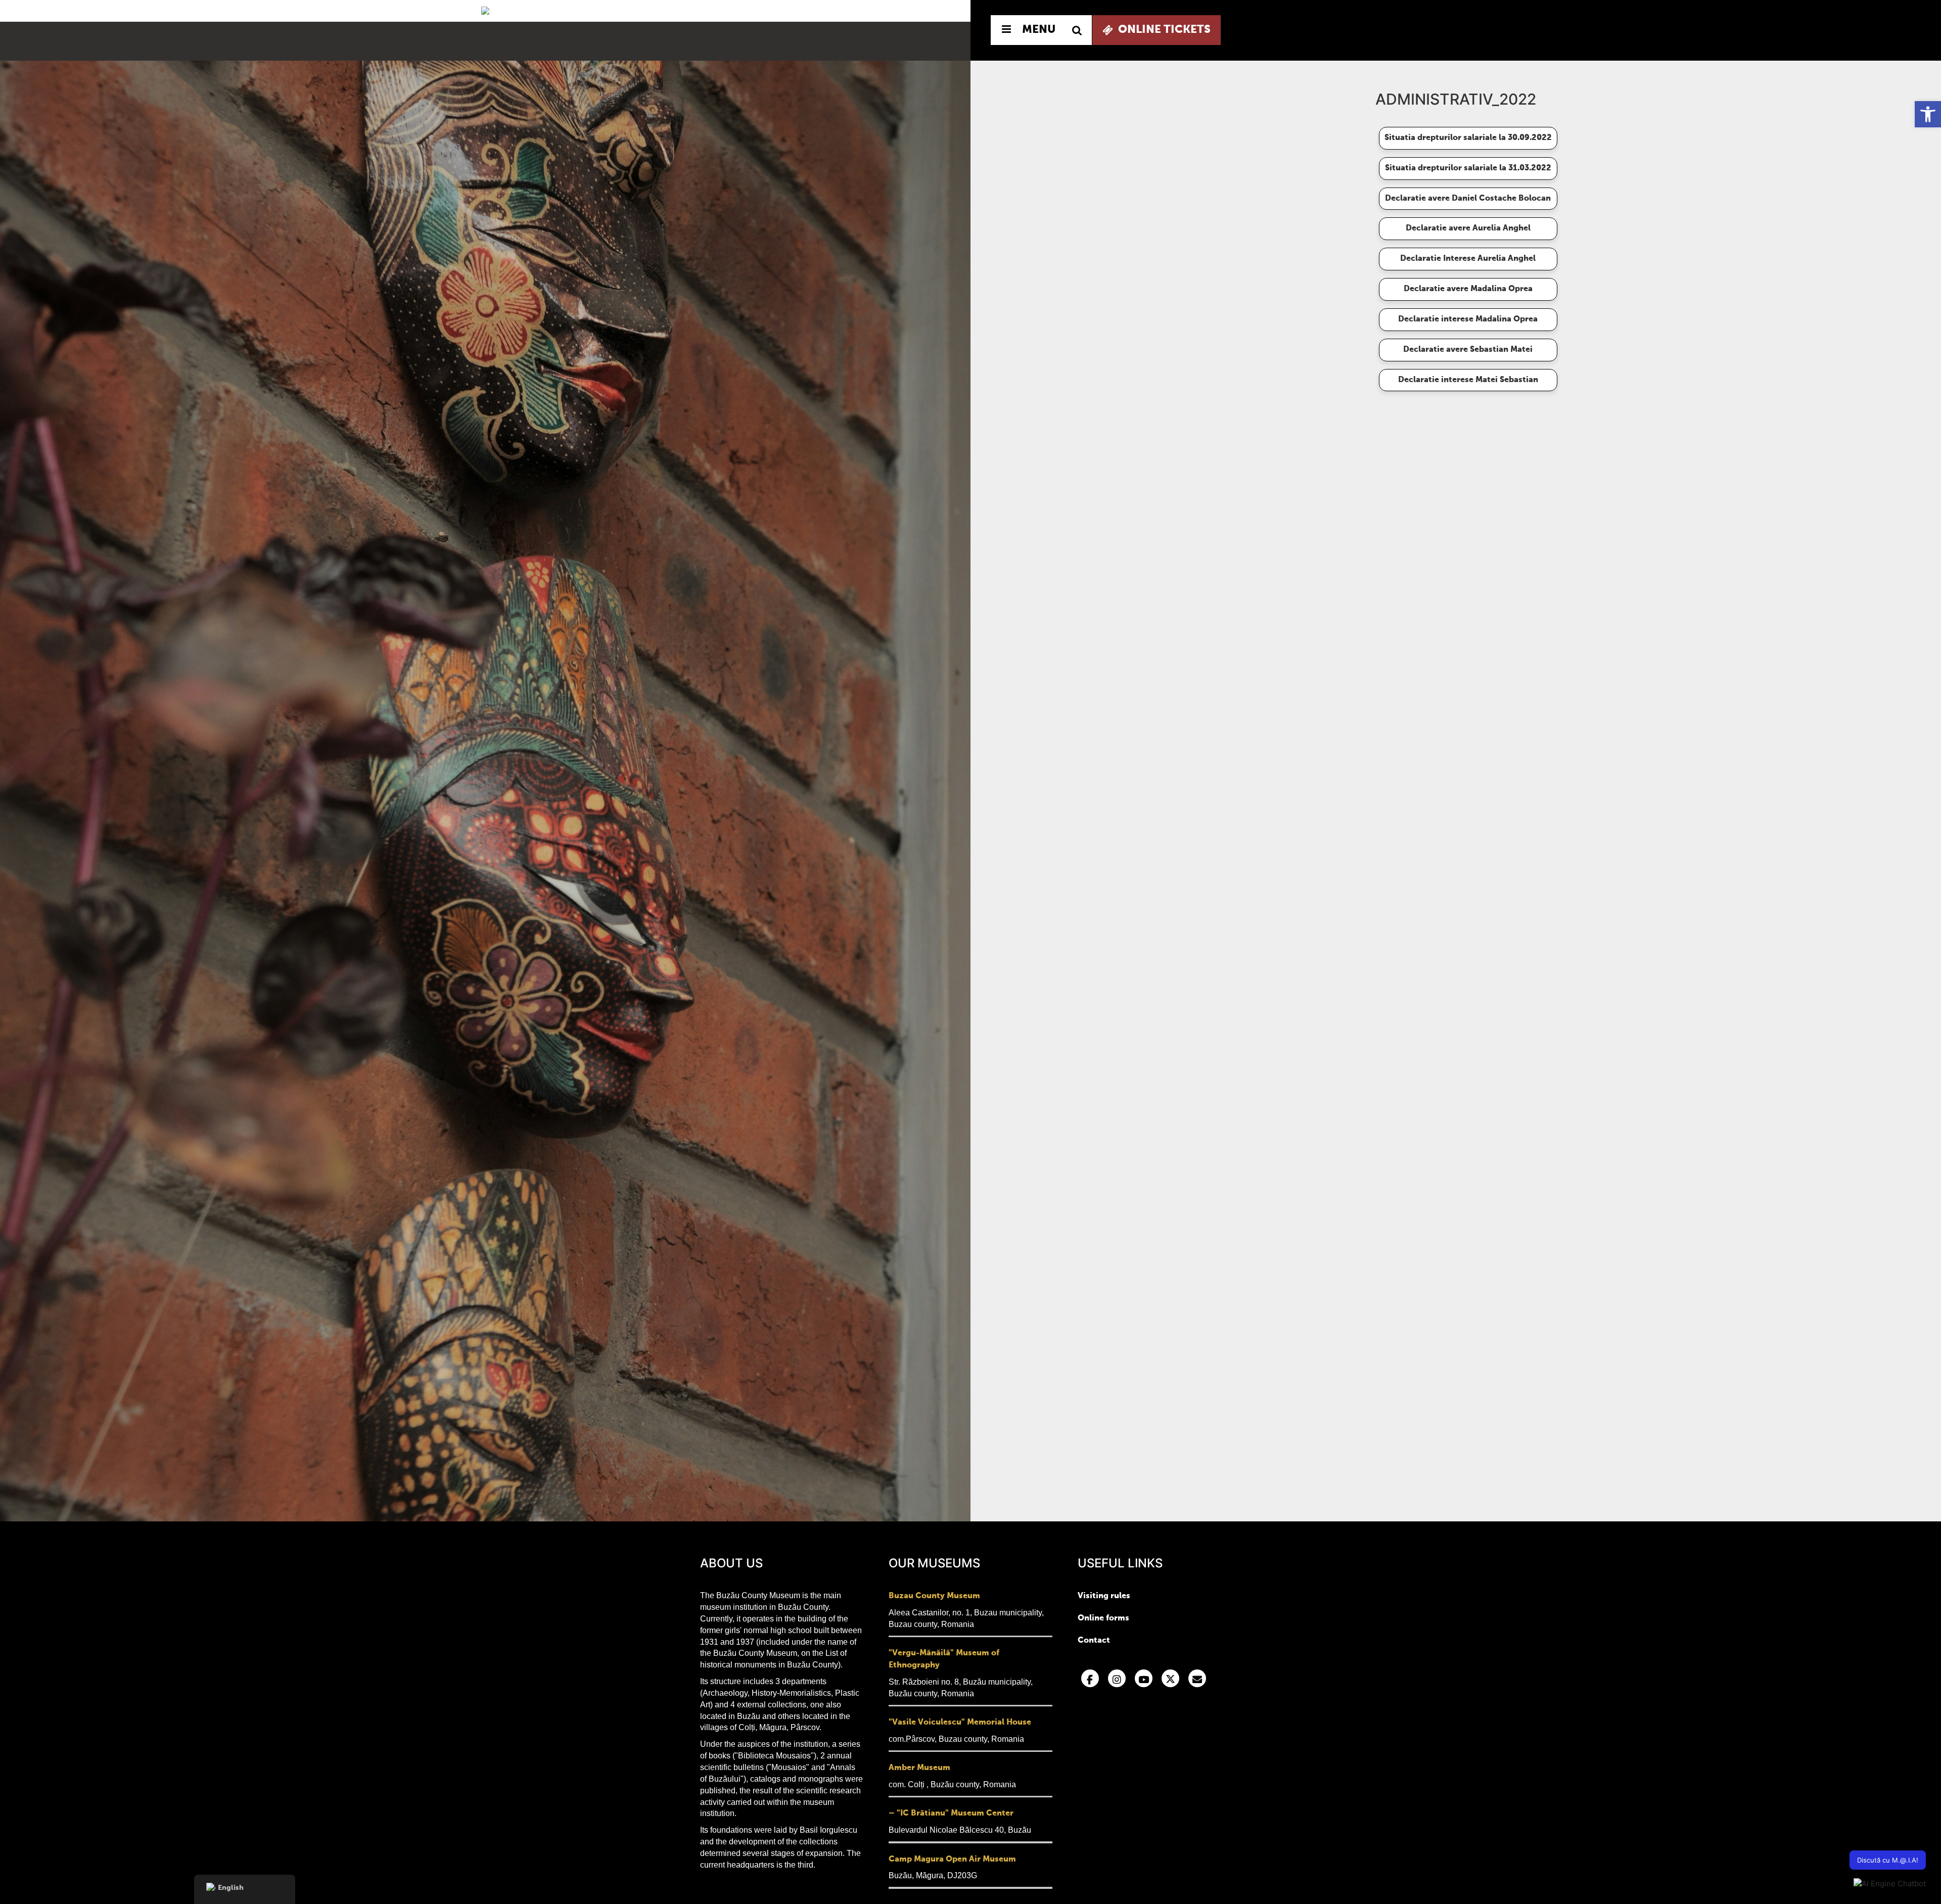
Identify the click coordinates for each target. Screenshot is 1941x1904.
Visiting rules (1104, 1596)
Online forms (1103, 1618)
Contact (1094, 1641)
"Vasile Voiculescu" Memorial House (960, 1723)
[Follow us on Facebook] (1090, 1678)
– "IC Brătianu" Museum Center (951, 1814)
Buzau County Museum (934, 1596)
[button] (1928, 114)
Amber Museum (919, 1768)
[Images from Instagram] (1117, 1678)
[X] (1170, 1678)
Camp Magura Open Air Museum (952, 1860)
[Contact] (1197, 1678)
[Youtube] (1144, 1678)
